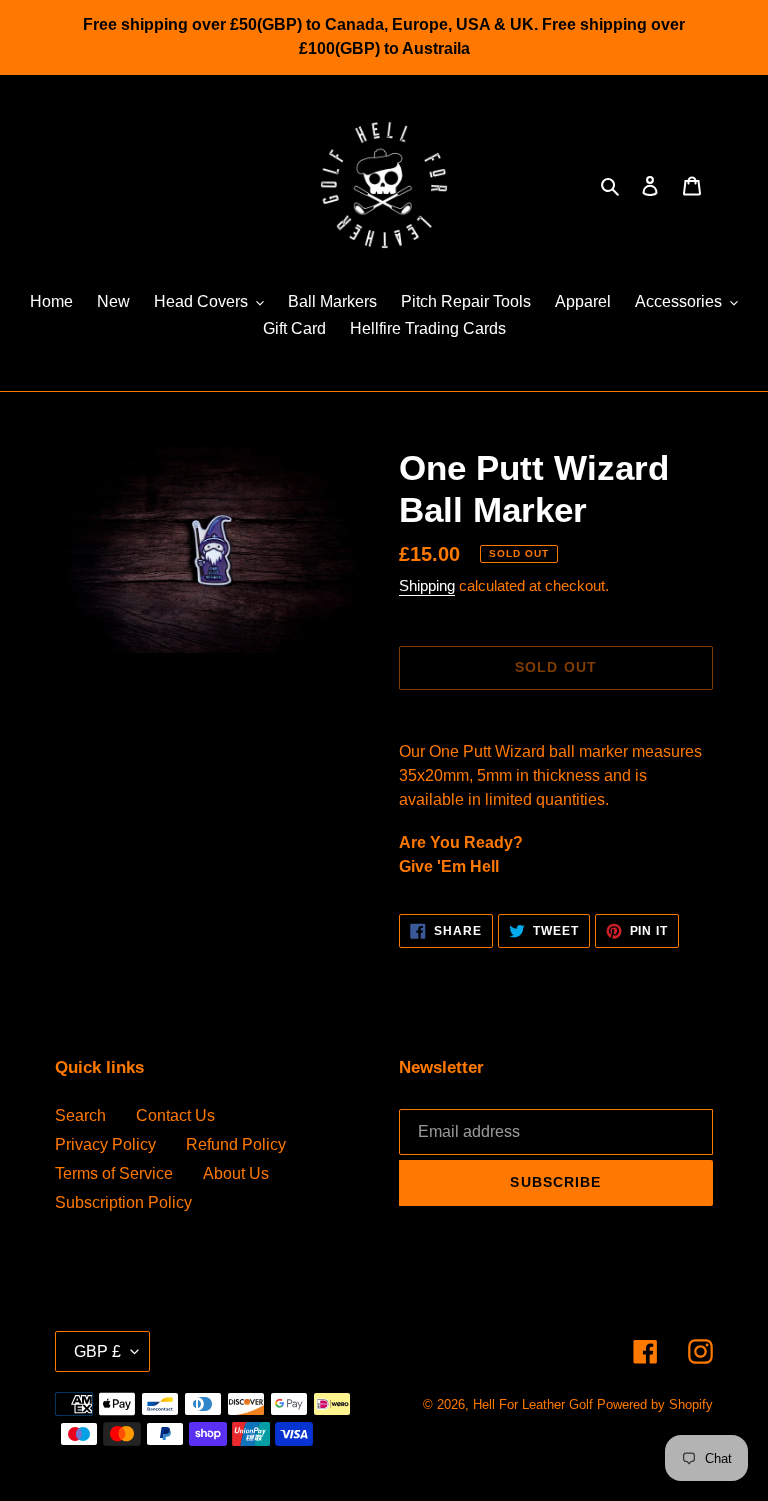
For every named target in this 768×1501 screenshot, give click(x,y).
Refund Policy (236, 1144)
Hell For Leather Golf (533, 1404)
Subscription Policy (123, 1202)
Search (80, 1115)
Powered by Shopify (655, 1404)
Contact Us (175, 1115)
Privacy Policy (105, 1144)
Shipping (427, 585)
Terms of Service (114, 1173)
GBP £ (97, 1351)
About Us (236, 1173)
